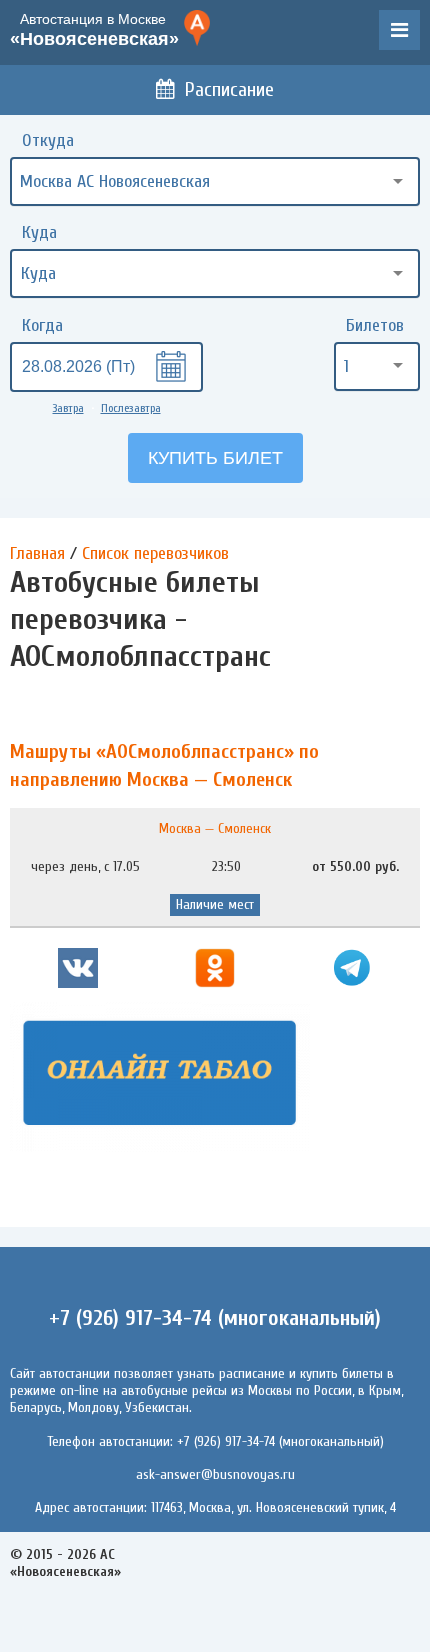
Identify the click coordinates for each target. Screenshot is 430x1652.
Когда (42, 325)
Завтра (68, 408)
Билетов (375, 325)
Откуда (48, 140)
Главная (37, 553)
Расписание (229, 89)
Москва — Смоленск (215, 828)
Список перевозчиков (155, 553)
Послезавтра (131, 408)
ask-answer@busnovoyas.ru (215, 1474)
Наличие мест (215, 904)
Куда (39, 232)
